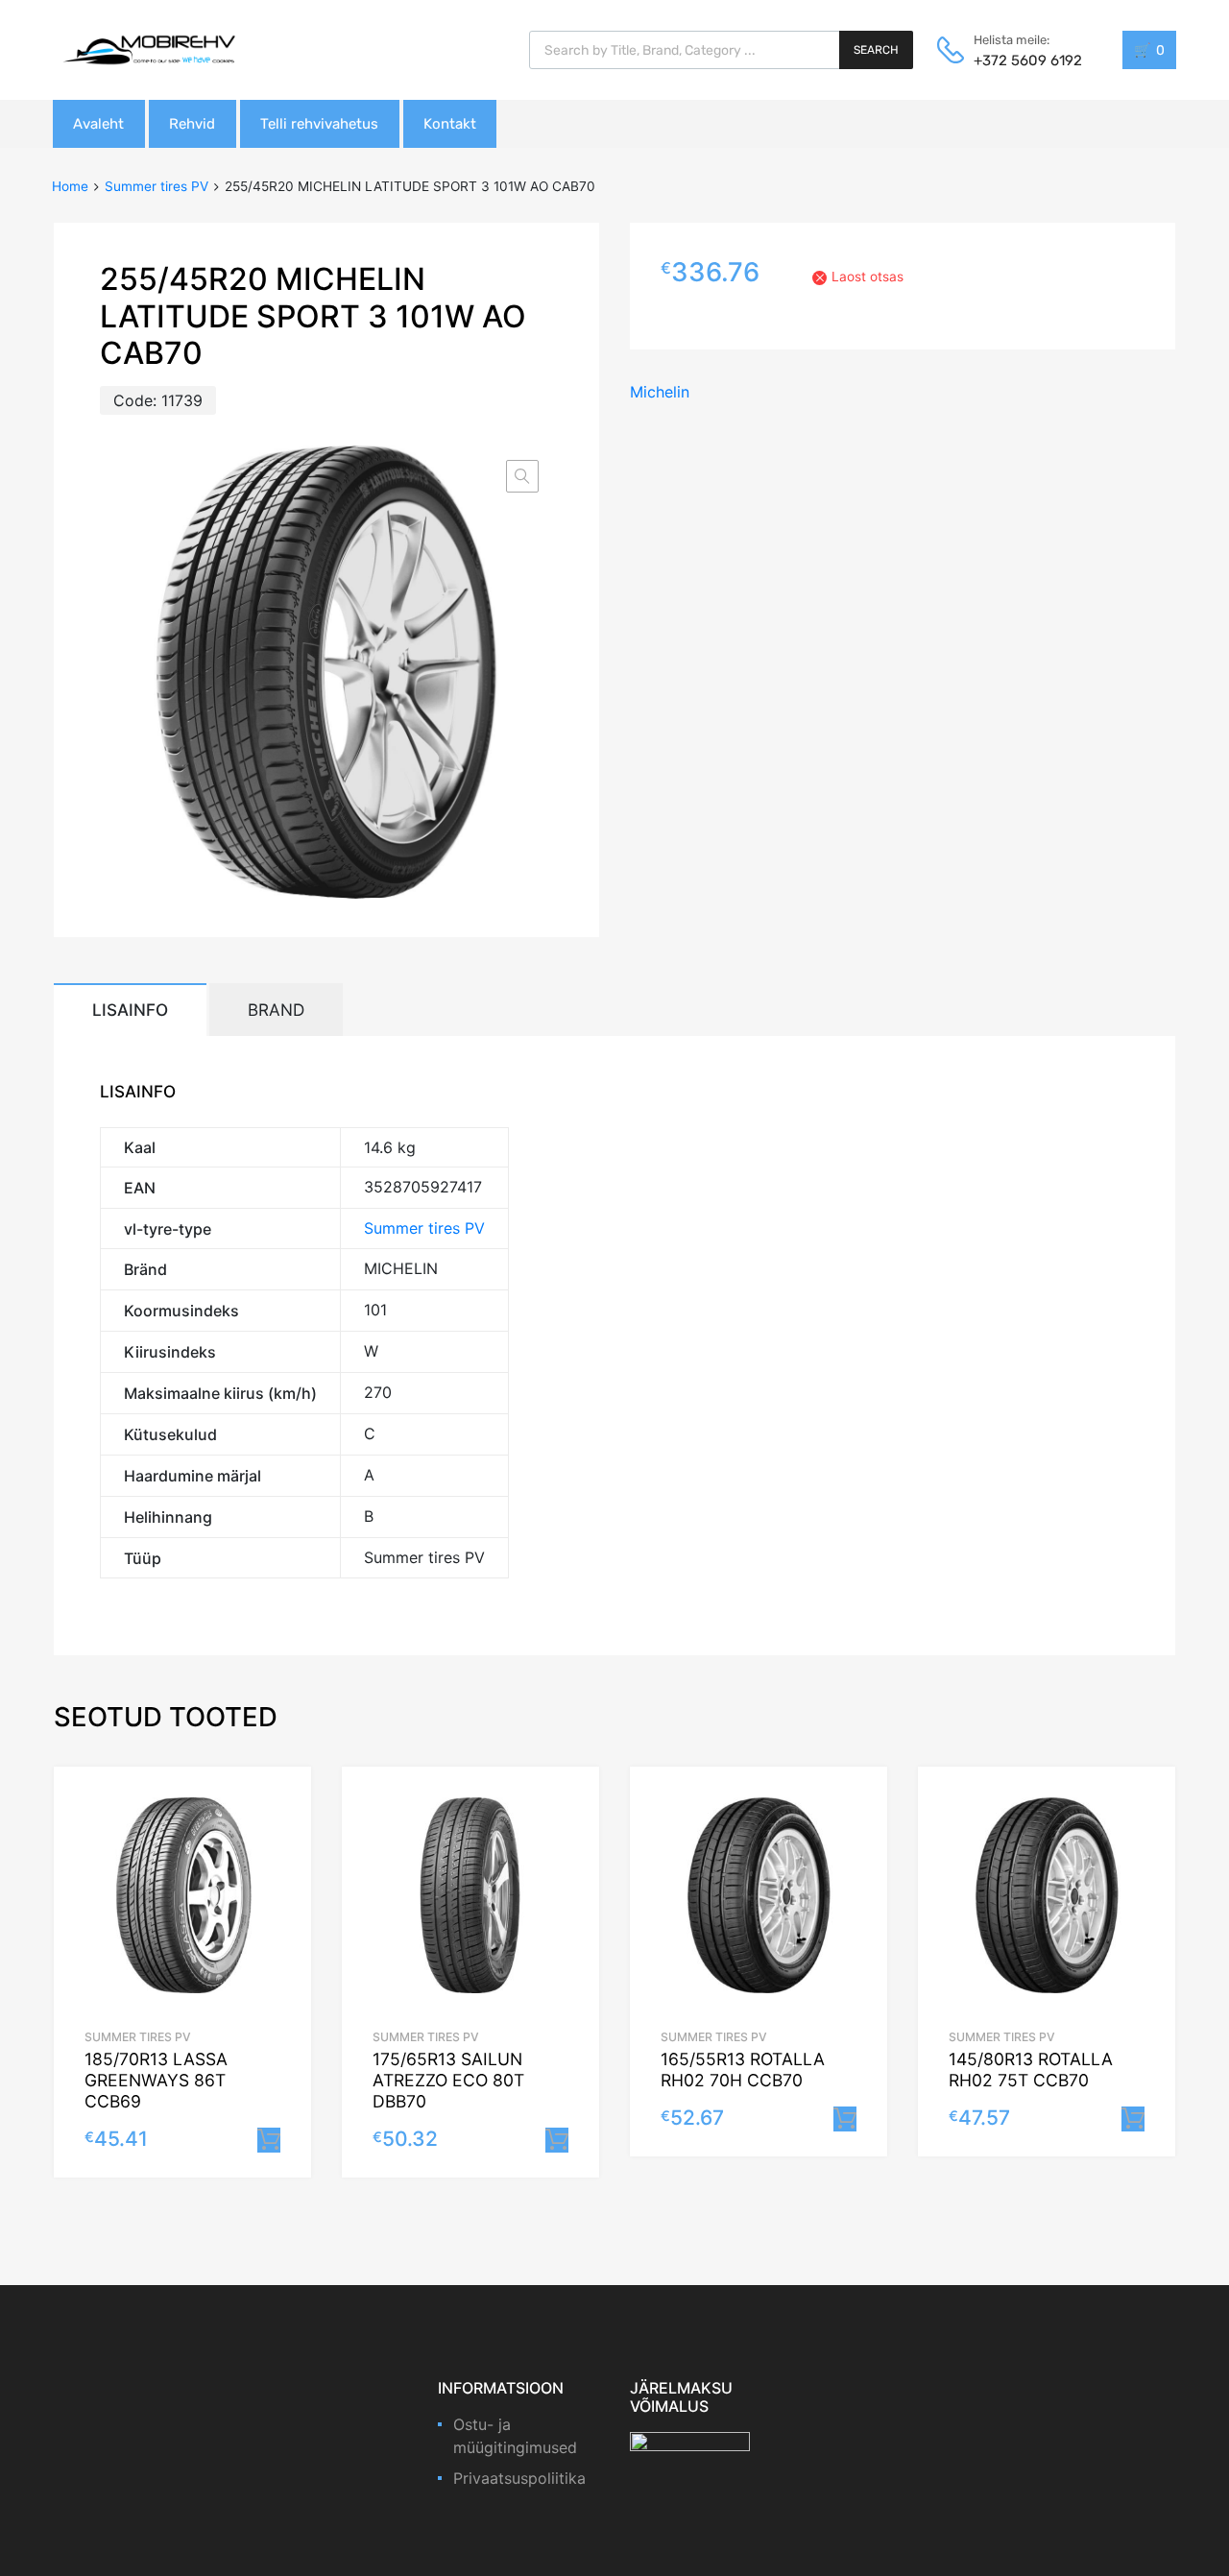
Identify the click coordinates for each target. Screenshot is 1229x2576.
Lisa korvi (269, 2140)
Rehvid (192, 124)
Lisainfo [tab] (130, 1010)
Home (70, 186)
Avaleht (98, 124)
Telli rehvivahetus (319, 124)
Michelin (660, 392)
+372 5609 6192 (1021, 60)
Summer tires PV (157, 186)
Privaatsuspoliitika (519, 2478)
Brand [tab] (276, 1010)
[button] (522, 476)
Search (876, 50)
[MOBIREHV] (149, 49)
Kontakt (450, 124)
